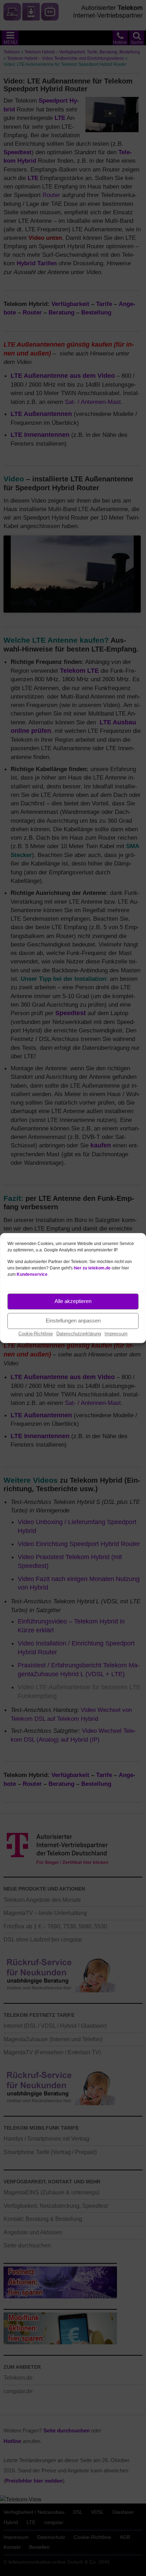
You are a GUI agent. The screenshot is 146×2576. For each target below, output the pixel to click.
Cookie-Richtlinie (36, 1334)
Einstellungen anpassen (73, 1321)
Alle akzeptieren (73, 1301)
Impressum (116, 1334)
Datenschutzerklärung (79, 1334)
